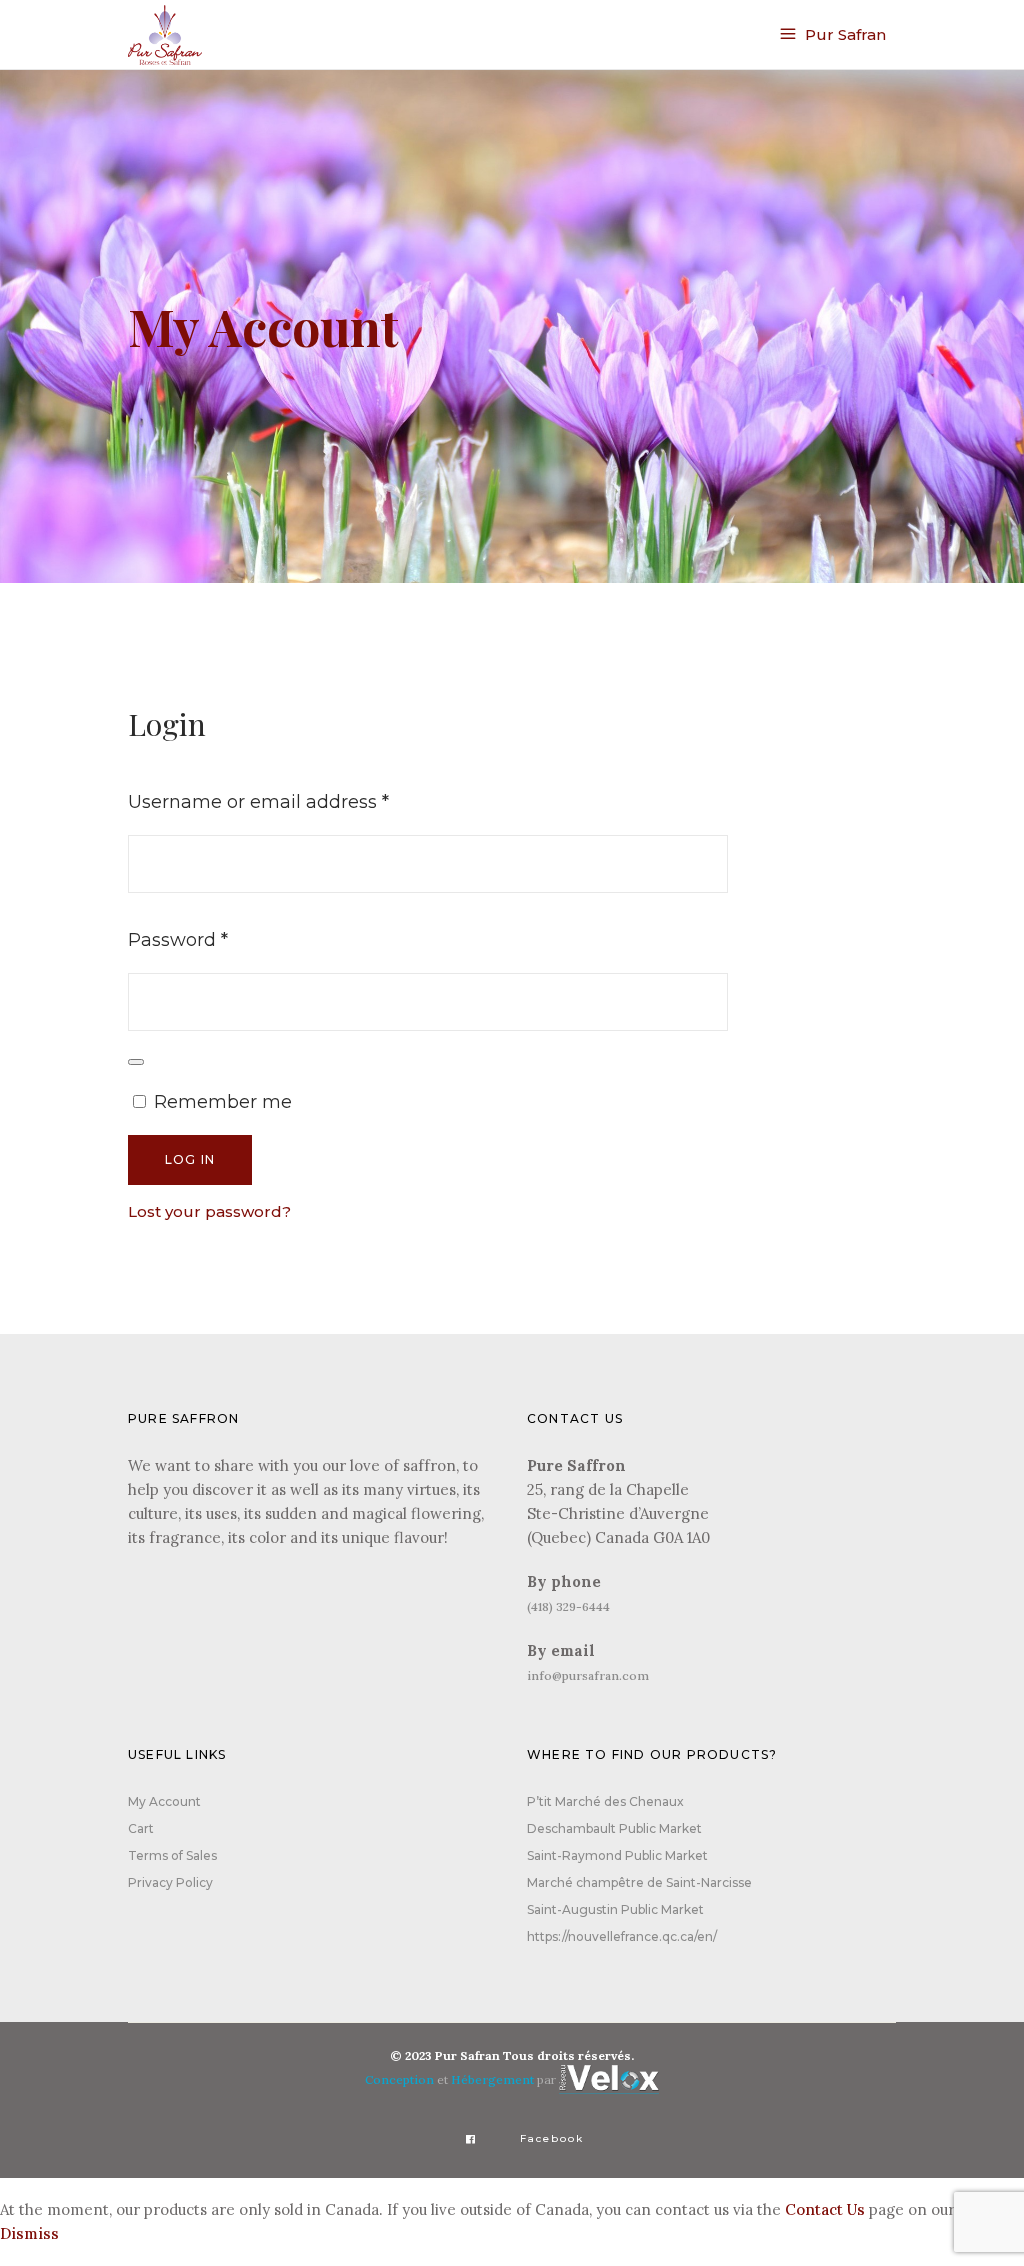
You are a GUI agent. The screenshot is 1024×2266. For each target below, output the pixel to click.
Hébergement (492, 2079)
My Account (164, 1801)
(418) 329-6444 (568, 1606)
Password (219, 939)
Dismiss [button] (29, 2233)
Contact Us (825, 2209)
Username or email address (299, 801)
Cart (141, 1828)
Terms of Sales (172, 1855)
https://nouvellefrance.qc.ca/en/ (622, 1936)
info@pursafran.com (588, 1675)
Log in (190, 1159)
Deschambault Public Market (614, 1828)
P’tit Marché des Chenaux (605, 1801)
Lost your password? (209, 1211)
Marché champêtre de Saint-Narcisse (639, 1882)
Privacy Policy (170, 1882)
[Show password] (136, 1062)
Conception (399, 2079)
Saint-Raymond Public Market (617, 1855)
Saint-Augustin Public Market (615, 1909)
